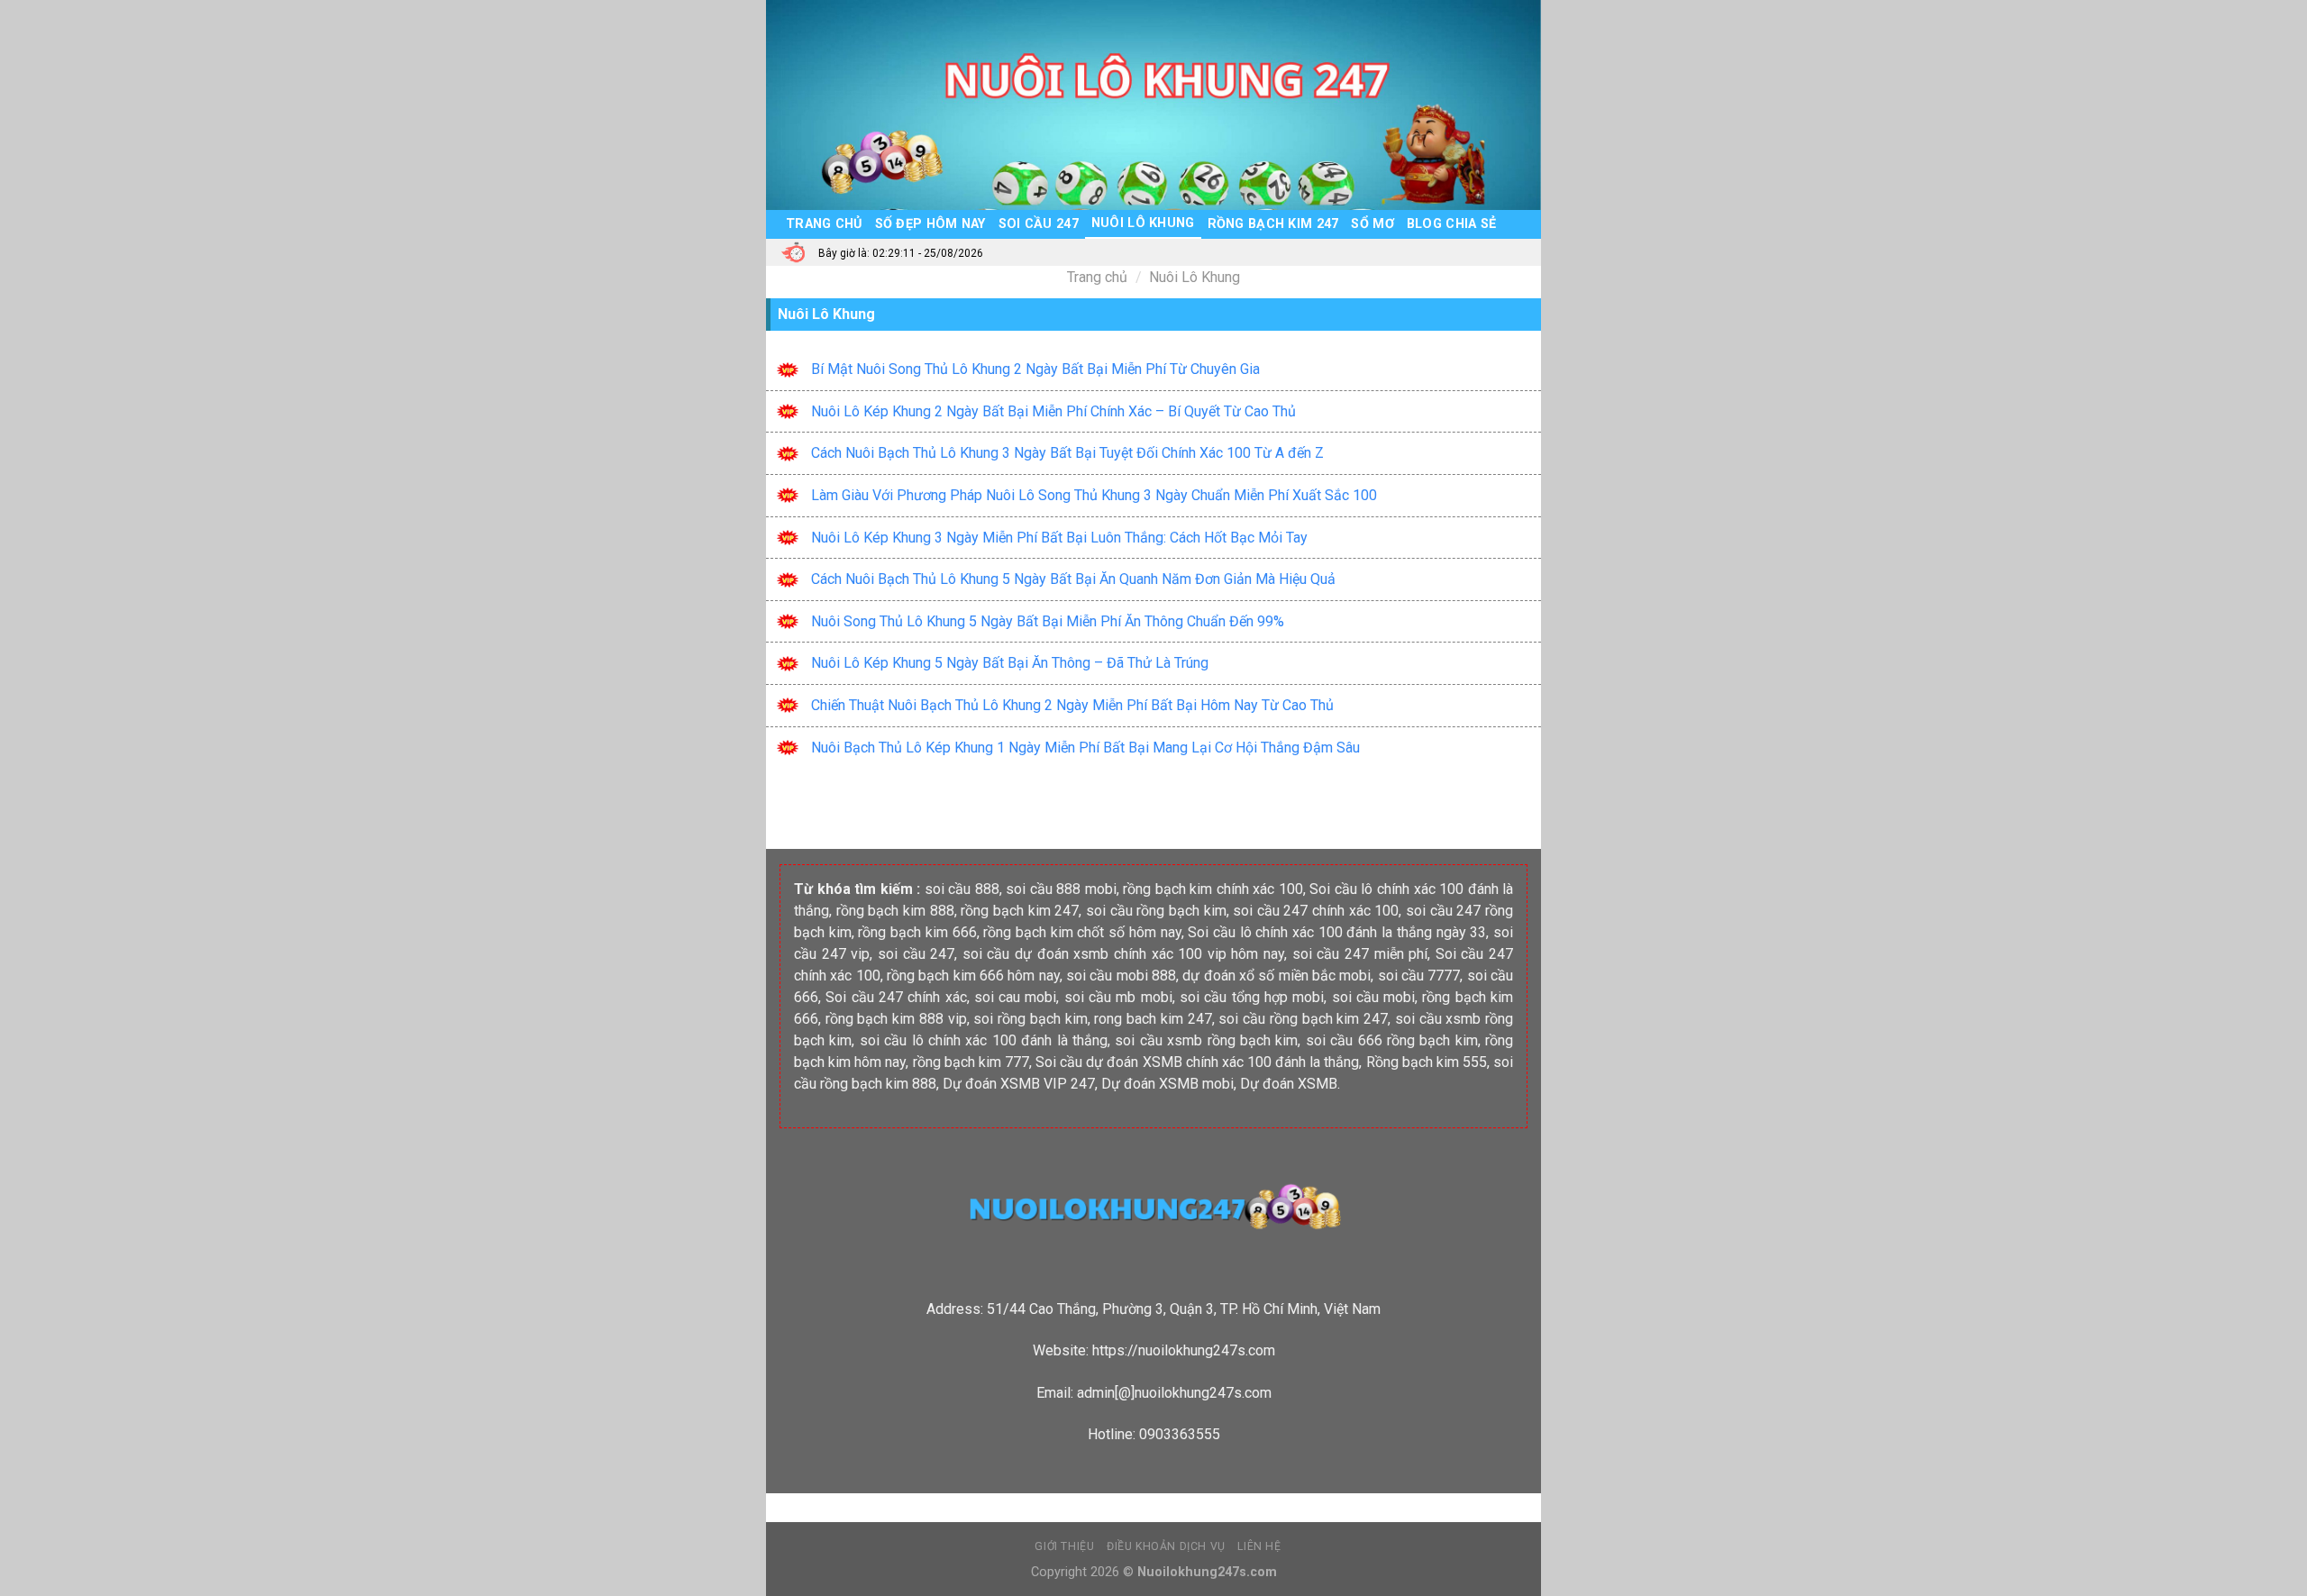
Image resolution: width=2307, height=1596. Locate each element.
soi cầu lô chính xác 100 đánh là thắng (984, 1040)
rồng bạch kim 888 (895, 911)
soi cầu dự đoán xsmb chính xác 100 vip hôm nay (1123, 954)
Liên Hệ (1259, 1546)
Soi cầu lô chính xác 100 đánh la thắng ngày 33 (1337, 932)
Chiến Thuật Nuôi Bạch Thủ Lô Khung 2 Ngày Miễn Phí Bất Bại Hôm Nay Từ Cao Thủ (1072, 705)
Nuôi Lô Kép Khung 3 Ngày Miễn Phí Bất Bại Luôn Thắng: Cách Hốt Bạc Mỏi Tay (1059, 538)
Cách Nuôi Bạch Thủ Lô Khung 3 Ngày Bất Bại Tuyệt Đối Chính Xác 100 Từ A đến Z (1067, 453)
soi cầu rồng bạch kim (1156, 911)
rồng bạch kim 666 (917, 932)
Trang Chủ (824, 224)
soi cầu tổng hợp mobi (1252, 997)
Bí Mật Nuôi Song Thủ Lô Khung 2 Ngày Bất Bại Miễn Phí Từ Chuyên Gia (1035, 369)
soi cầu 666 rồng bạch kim (1392, 1040)
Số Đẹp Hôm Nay (930, 224)
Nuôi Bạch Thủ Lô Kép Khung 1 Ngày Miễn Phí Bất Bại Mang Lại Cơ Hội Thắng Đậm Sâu (1085, 748)
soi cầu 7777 (1419, 976)
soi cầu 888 (962, 889)
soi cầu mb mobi (1118, 997)
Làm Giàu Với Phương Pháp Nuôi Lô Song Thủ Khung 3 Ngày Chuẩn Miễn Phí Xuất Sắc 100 (1094, 495)
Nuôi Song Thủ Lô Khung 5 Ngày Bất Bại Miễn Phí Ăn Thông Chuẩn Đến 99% (1048, 621)
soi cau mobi (1016, 997)
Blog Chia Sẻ (1451, 224)
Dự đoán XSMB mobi (1167, 1084)
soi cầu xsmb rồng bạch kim (1206, 1040)
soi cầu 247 (916, 954)
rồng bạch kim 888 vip (896, 1019)
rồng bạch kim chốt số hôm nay (1082, 932)
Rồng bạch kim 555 (1427, 1062)
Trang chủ (1097, 277)
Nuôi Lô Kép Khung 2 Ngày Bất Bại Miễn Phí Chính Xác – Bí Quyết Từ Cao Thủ (1053, 411)
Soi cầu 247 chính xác (896, 997)
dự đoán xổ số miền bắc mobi (1277, 976)
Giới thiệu (1064, 1546)
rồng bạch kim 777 (971, 1062)
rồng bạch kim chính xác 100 (1213, 889)
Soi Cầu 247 (1039, 224)
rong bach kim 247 (1153, 1019)
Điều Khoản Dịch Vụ (1166, 1546)
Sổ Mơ (1372, 224)
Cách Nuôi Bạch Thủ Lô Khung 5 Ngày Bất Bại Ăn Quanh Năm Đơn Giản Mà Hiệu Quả (1073, 579)
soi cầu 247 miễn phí (1360, 954)
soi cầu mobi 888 (1121, 976)
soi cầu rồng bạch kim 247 (1303, 1019)
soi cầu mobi (1374, 997)
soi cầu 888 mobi (1061, 889)
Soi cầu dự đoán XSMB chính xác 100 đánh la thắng (1197, 1062)
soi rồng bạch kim (1030, 1019)
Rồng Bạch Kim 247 (1273, 224)
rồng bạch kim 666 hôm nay (973, 976)
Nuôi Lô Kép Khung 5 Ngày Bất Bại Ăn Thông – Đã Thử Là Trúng (1010, 663)
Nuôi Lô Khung (1143, 223)
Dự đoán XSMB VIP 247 (1019, 1084)
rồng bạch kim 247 (1020, 911)
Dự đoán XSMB (1289, 1084)
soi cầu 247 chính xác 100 (1316, 911)
